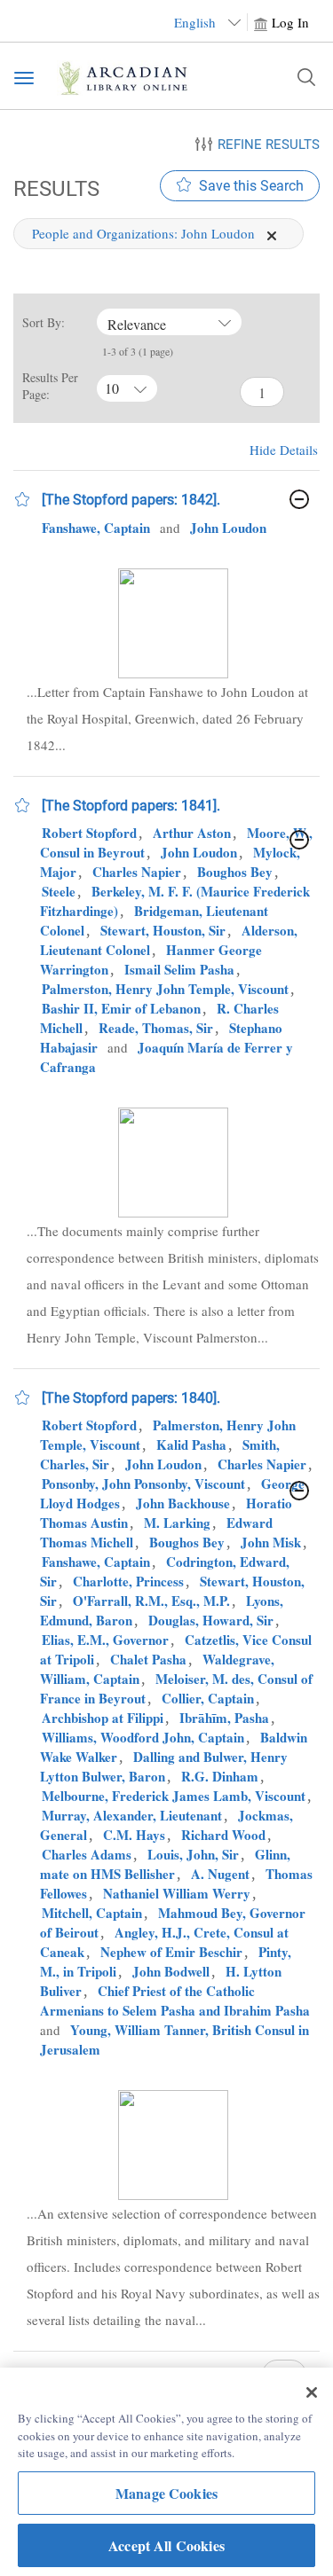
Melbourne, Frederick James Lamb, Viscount (174, 1796)
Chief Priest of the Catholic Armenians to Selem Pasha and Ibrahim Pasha (175, 2001)
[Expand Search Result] (299, 499)
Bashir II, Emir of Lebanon (121, 1008)
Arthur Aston (192, 833)
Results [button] (53, 188)
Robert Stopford (89, 833)
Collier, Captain (208, 1698)
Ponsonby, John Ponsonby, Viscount (143, 1484)
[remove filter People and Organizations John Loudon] (272, 233)
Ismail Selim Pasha (179, 969)
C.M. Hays (134, 1835)
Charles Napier (137, 872)
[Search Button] (306, 77)
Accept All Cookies (166, 2545)
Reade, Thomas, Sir (156, 1028)
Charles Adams (87, 1854)
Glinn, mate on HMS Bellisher (165, 1864)
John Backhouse (183, 1503)
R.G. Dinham (220, 1776)
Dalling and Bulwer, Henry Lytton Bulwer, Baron (164, 1766)
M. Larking (177, 1523)
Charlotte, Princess (128, 1581)
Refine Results (269, 145)
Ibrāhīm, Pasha (224, 1718)
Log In (290, 22)
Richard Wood (223, 1835)
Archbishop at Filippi (103, 1718)
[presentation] (173, 623)
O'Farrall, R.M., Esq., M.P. (151, 1601)
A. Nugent (220, 1874)
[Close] (312, 2392)
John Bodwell (171, 1971)
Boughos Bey (235, 872)
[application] (272, 236)
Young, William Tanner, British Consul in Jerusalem (174, 2040)
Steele (59, 891)
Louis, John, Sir (193, 1854)
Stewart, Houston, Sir (163, 930)
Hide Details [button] (284, 450)
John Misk (271, 1542)
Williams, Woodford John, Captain (143, 1737)
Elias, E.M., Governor (105, 1640)
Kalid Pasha (191, 1445)
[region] (166, 2472)
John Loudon (228, 528)
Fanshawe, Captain (96, 528)
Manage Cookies (166, 2493)
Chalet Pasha (148, 1659)
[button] (22, 499)
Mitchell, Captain (92, 1913)
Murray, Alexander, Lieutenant (132, 1815)
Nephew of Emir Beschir (171, 1952)
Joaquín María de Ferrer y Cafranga (166, 1057)
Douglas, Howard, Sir (211, 1620)
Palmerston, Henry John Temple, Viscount (165, 989)
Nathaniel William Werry (177, 1893)
